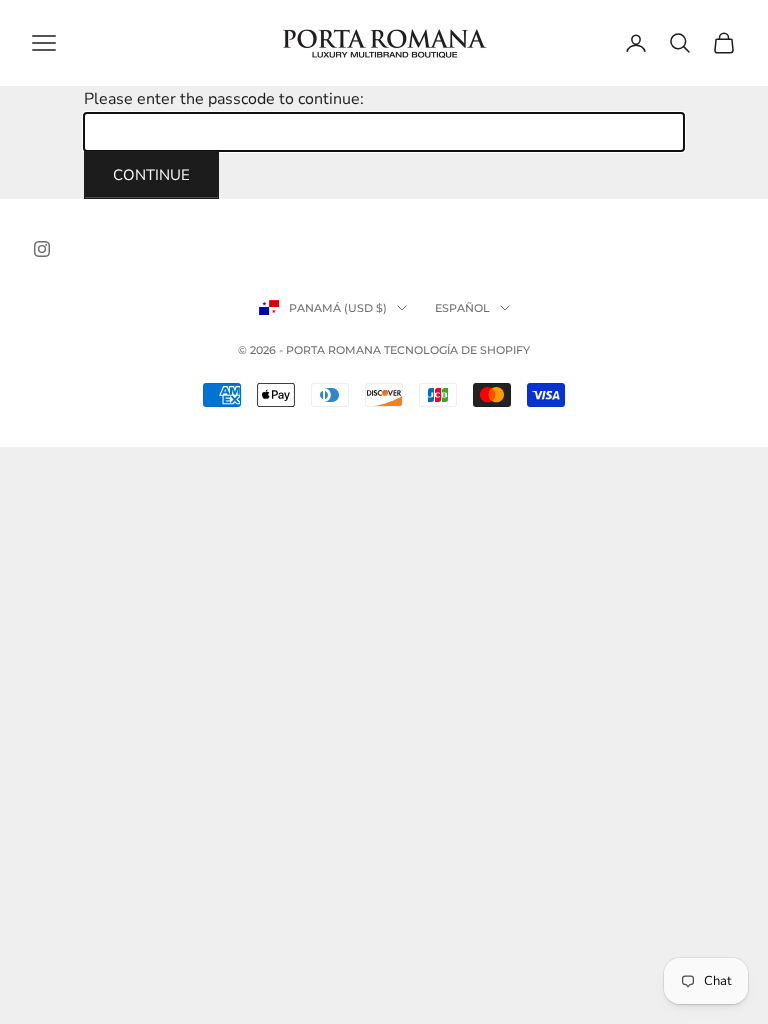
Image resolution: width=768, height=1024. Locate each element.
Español (462, 308)
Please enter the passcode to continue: (224, 99)
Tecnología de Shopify (457, 350)
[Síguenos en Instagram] (42, 249)
